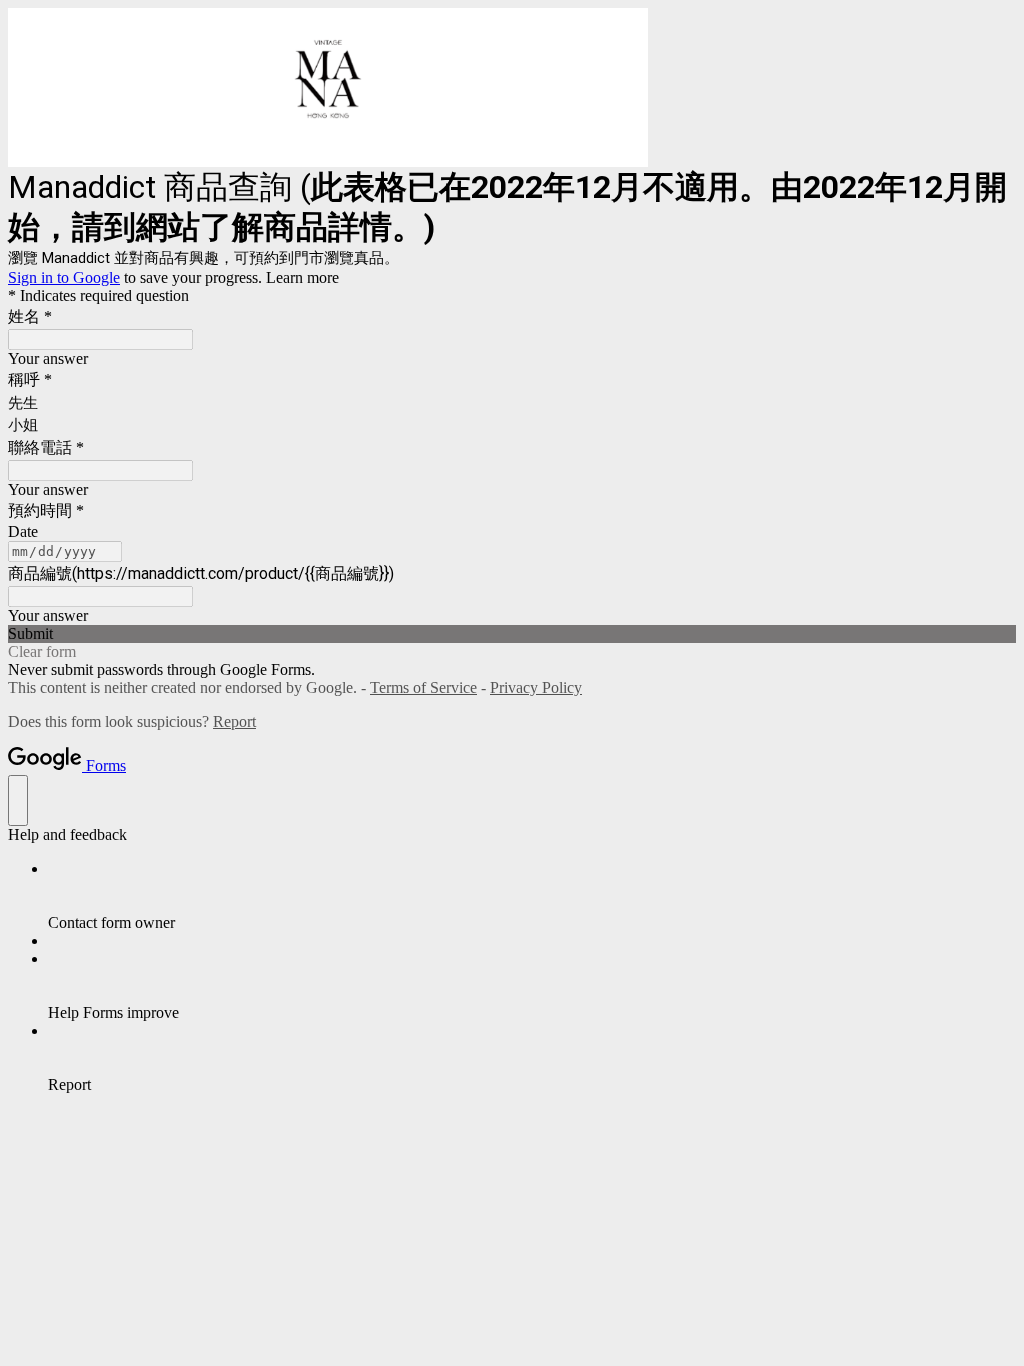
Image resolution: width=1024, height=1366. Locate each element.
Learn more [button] (302, 277)
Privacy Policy (536, 687)
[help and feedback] (18, 800)
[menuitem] (532, 896)
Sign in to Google (64, 277)
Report (234, 721)
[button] (512, 634)
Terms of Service (423, 687)
